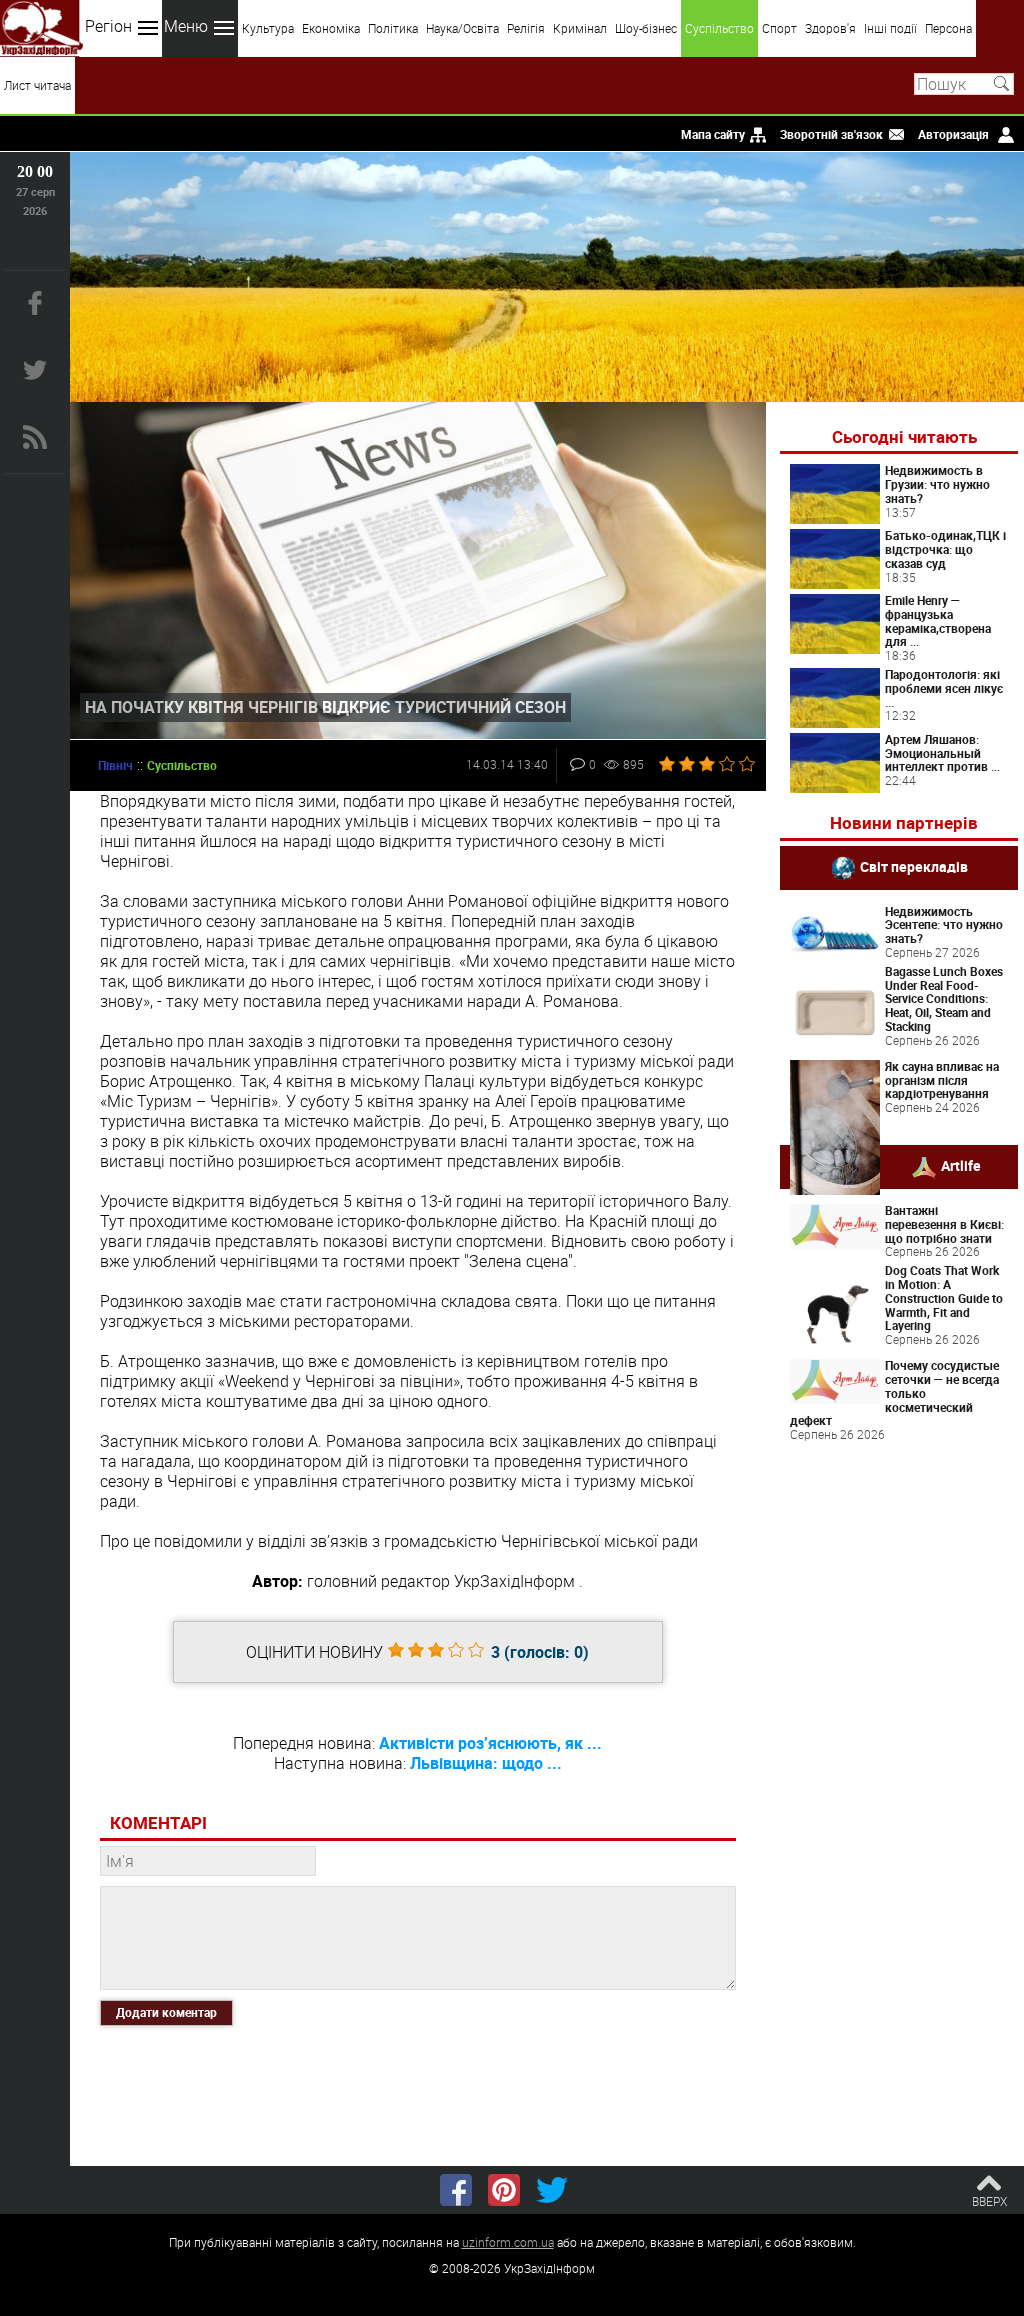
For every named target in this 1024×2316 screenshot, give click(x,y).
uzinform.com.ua (508, 2242)
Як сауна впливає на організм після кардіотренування (942, 1080)
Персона (948, 28)
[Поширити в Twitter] (552, 2190)
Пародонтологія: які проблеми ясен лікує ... (944, 688)
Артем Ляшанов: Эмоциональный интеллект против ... (942, 753)
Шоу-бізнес (646, 28)
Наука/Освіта (462, 28)
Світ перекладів (914, 865)
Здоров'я (830, 28)
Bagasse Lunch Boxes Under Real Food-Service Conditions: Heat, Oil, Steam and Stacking (944, 998)
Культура (268, 28)
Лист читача (37, 85)
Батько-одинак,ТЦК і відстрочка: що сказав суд (945, 549)
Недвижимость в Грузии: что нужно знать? (937, 484)
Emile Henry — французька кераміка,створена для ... (938, 620)
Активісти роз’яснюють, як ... (490, 1743)
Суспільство (719, 28)
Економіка (331, 28)
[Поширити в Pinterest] (504, 2190)
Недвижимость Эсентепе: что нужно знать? (944, 925)
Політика (393, 28)
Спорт (779, 28)
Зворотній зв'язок (831, 134)
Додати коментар (166, 2012)
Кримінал (580, 28)
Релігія (526, 28)
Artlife (961, 1165)
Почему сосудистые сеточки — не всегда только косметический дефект (894, 1392)
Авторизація (953, 134)
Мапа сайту (713, 134)
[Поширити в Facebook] (456, 2190)
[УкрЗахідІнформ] (41, 28)
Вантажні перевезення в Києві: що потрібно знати (944, 1224)
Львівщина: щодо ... (486, 1763)
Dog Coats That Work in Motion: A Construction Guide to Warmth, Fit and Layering (944, 1297)
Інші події (890, 28)
